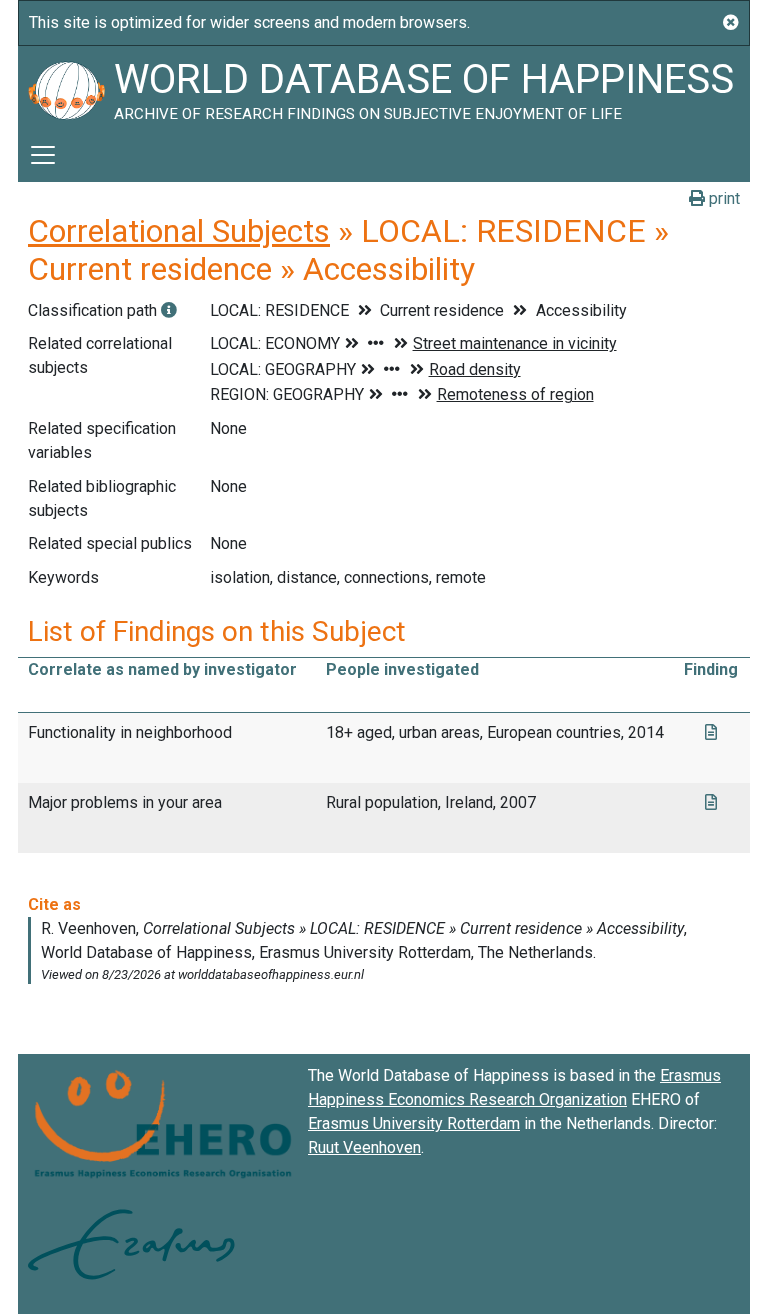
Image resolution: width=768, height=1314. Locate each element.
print (722, 198)
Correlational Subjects (179, 231)
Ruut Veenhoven (364, 1147)
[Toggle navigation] (43, 155)
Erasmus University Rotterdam (414, 1123)
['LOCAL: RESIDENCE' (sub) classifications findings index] (169, 310)
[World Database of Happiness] (66, 87)
